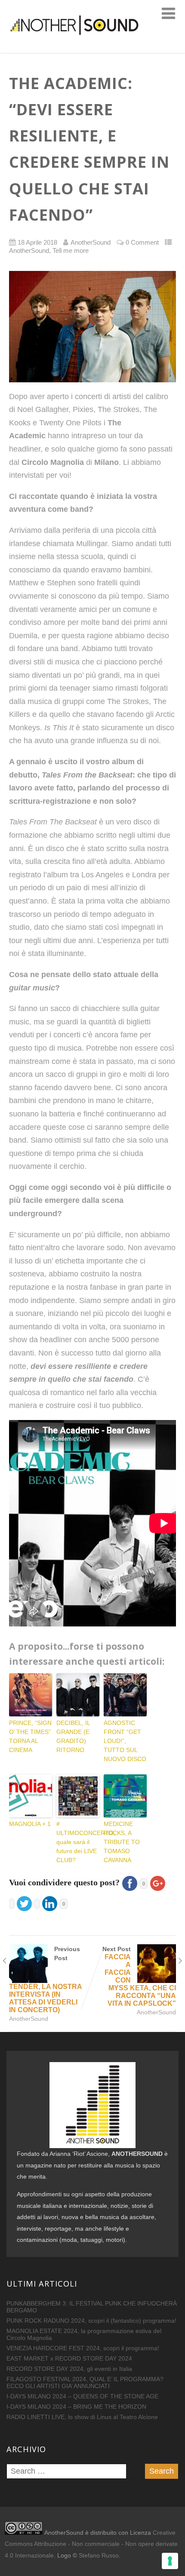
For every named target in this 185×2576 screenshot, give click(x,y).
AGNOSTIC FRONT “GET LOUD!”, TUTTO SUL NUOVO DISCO (125, 1741)
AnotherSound (29, 251)
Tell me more (71, 251)
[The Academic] (92, 326)
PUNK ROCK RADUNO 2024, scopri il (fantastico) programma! (91, 2321)
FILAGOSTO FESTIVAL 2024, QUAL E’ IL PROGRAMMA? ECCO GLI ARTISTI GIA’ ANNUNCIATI (85, 2382)
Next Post (139, 1976)
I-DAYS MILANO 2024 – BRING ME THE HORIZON (76, 2407)
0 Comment (142, 243)
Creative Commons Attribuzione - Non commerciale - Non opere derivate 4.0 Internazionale (91, 2544)
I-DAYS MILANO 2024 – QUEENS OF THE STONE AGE (82, 2396)
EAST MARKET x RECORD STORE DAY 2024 (69, 2358)
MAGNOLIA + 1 (30, 1824)
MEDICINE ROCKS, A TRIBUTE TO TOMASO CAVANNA (122, 1842)
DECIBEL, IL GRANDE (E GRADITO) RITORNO (73, 1736)
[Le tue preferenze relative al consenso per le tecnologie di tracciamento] (170, 2561)
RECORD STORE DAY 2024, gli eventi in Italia (69, 2369)
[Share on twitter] (27, 1903)
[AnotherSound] (92, 48)
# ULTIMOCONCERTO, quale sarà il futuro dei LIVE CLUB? (78, 1842)
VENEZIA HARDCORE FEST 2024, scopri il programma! (83, 2348)
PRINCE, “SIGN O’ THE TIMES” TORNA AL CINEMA (30, 1736)
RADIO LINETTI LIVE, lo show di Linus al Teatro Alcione (82, 2417)
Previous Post (45, 1980)
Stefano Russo (99, 2555)
